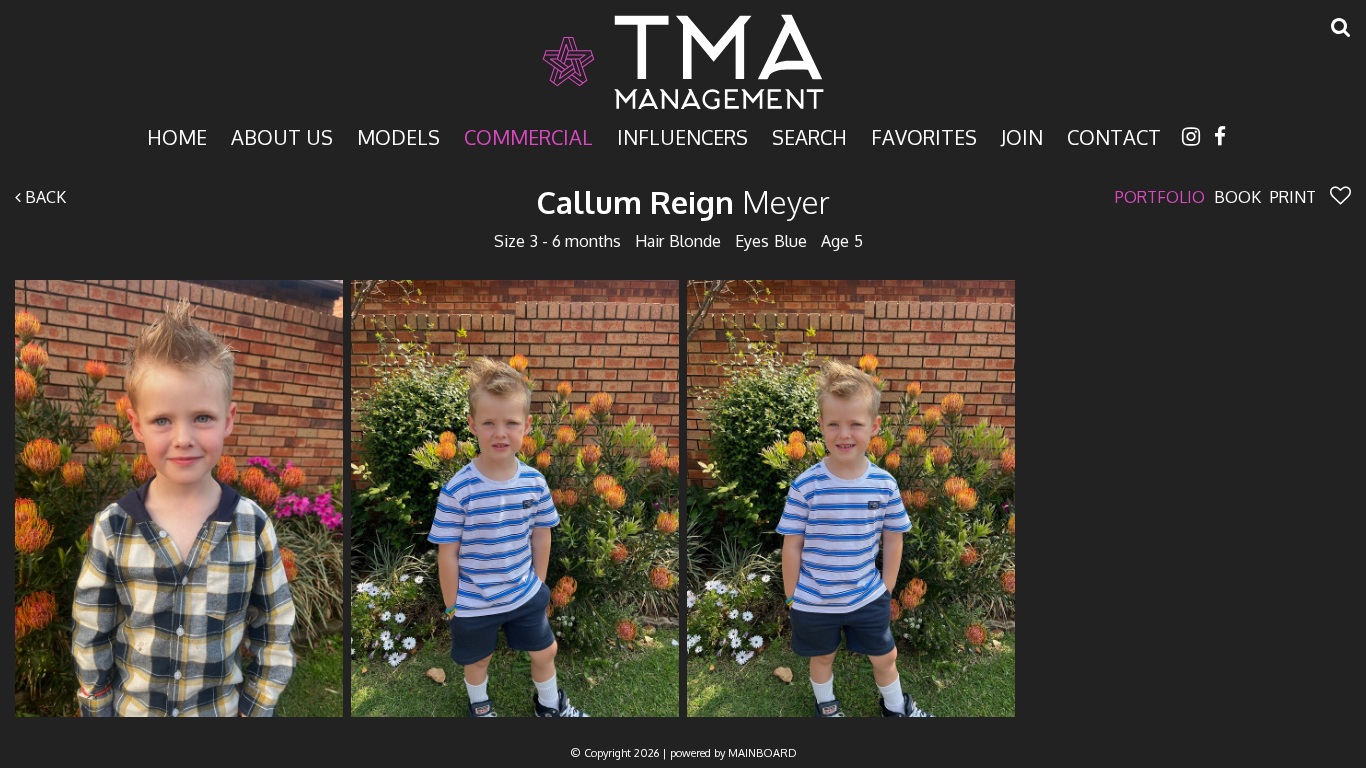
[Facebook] (1220, 135)
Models (398, 135)
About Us (282, 135)
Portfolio (1160, 197)
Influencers (682, 135)
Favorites (924, 135)
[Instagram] (1191, 135)
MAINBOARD (762, 753)
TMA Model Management (683, 62)
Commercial (528, 135)
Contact (1114, 135)
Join (1022, 135)
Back (43, 197)
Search (809, 135)
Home (177, 135)
